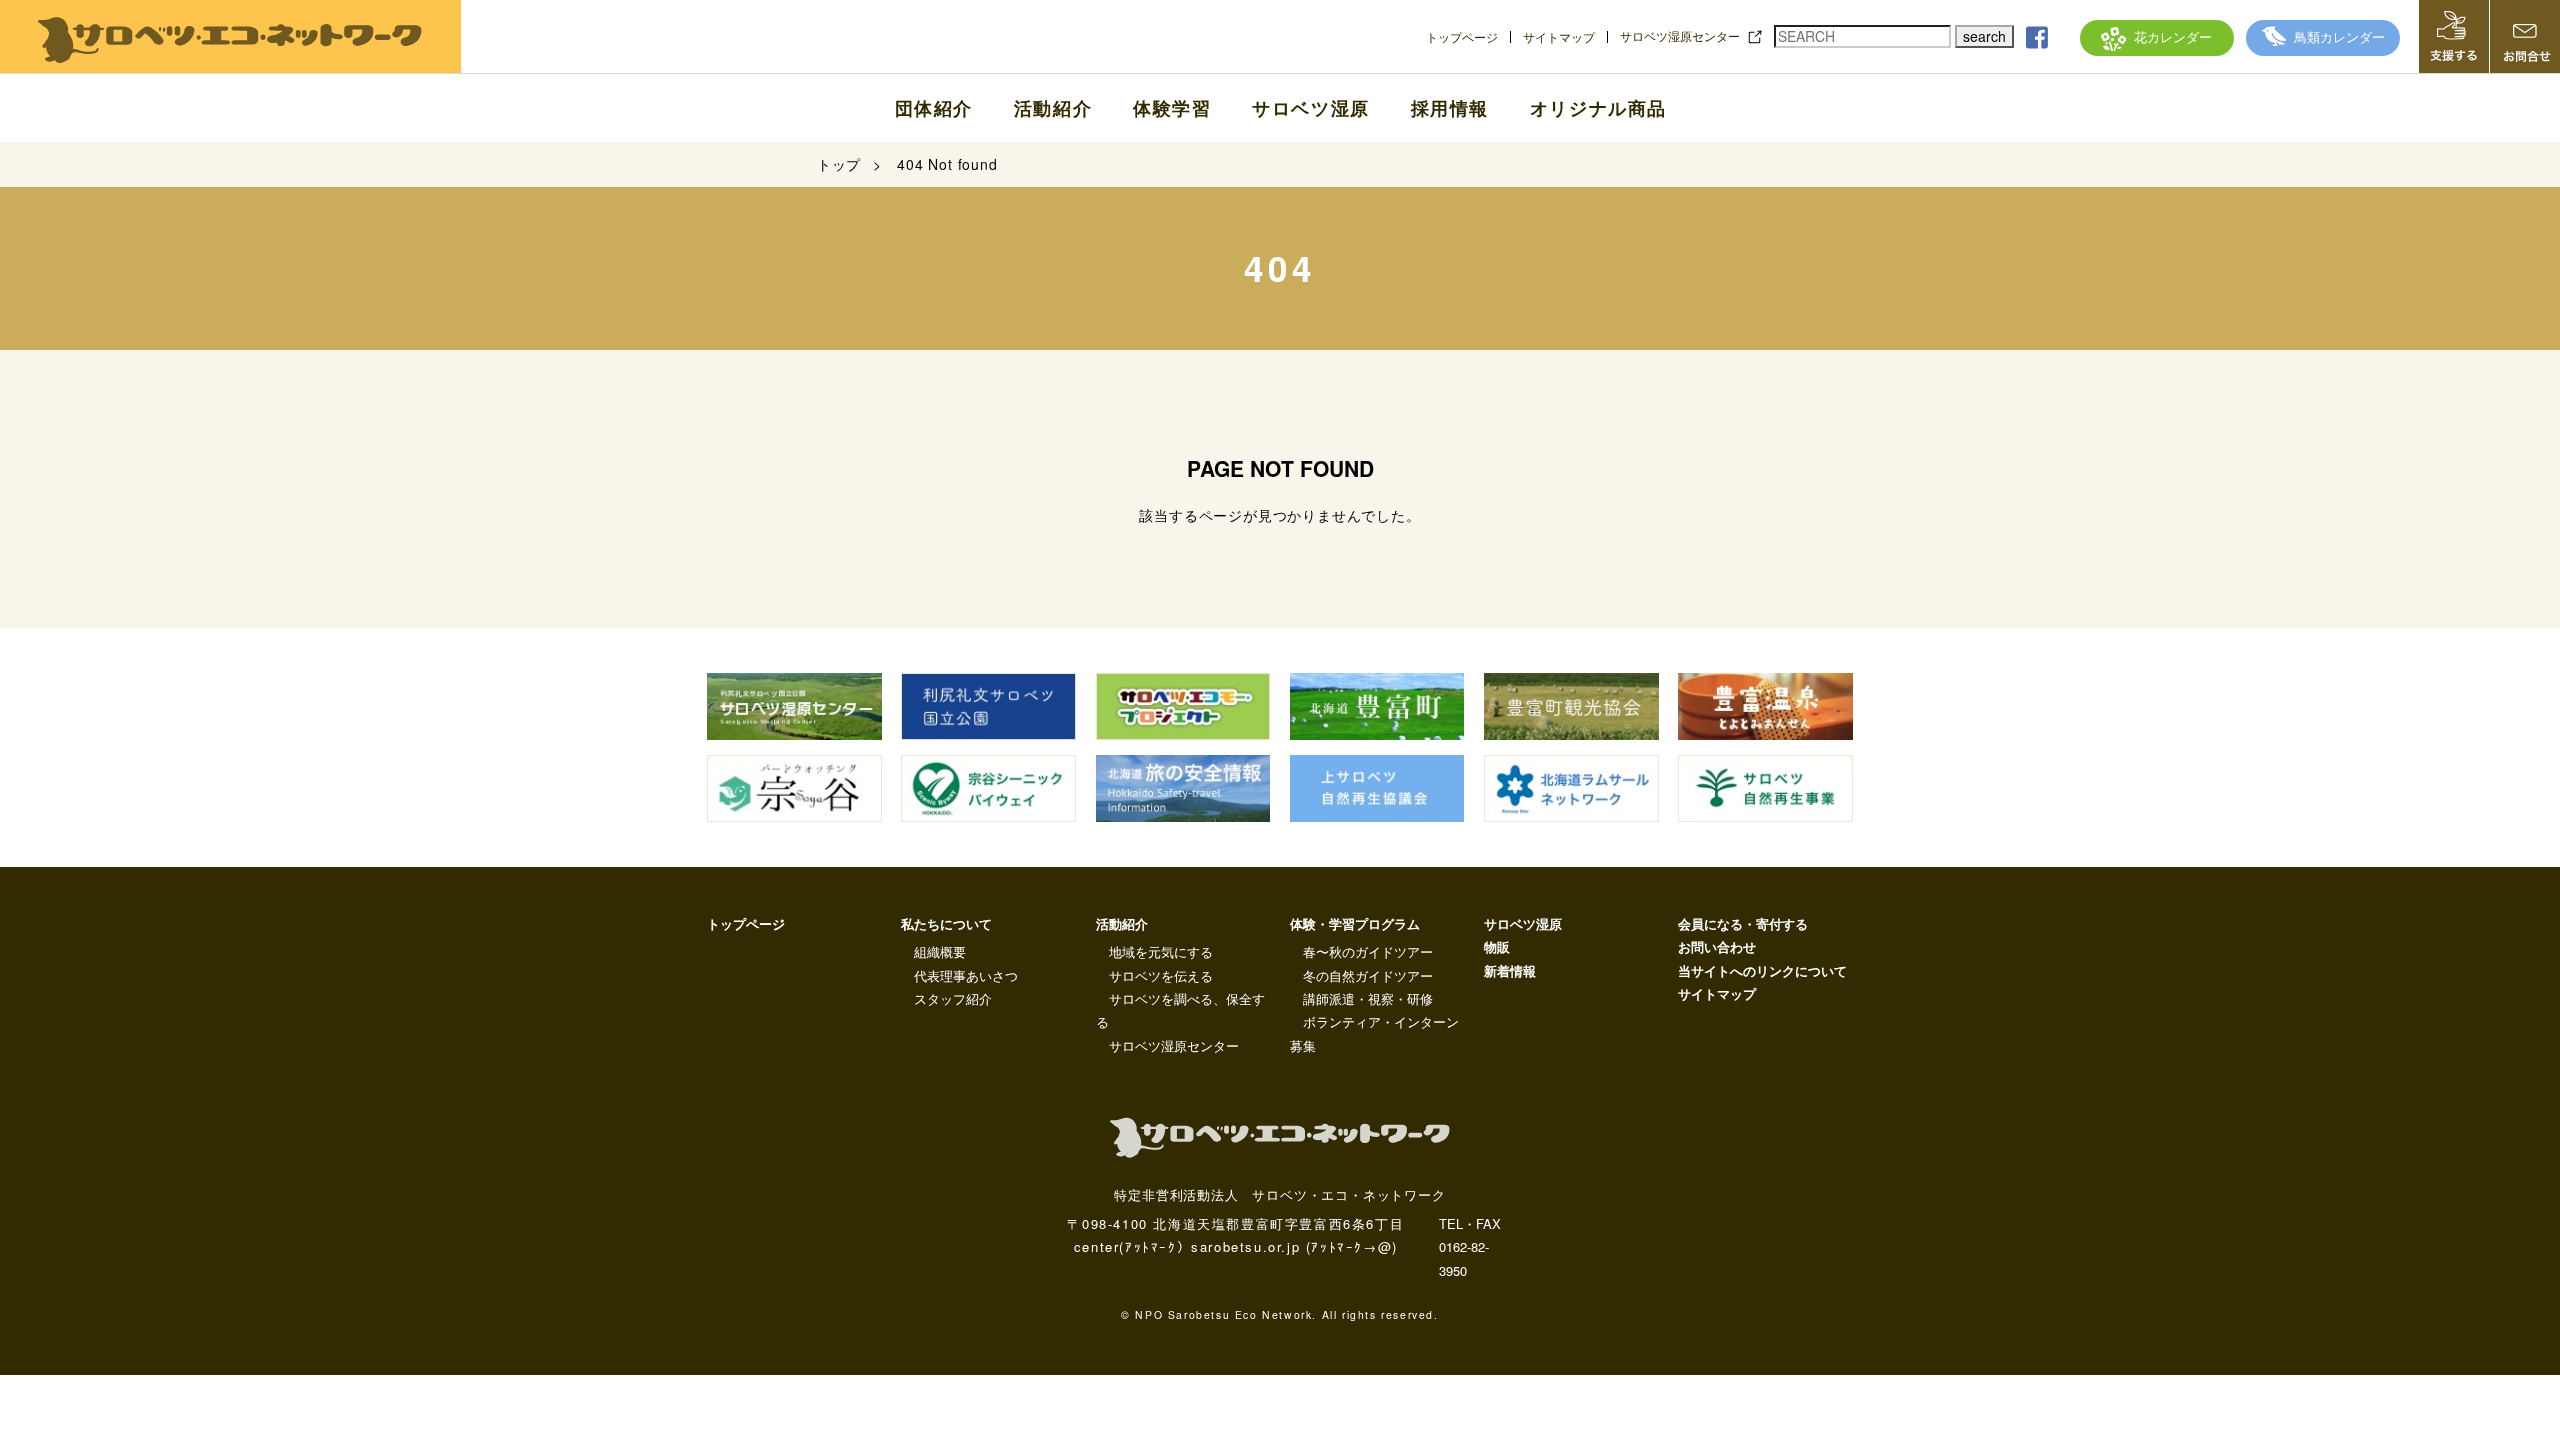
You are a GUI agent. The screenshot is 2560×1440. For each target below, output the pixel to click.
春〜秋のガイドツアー (1368, 951)
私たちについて (946, 923)
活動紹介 (1053, 108)
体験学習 (1172, 108)
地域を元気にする (1161, 951)
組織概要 (940, 951)
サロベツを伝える (1161, 975)
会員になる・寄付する (1743, 923)
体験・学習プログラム (1355, 923)
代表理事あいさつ (966, 975)
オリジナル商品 (1598, 108)
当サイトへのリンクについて (1762, 970)
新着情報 (1510, 970)
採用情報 (1450, 108)
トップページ (1462, 37)
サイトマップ (1559, 37)
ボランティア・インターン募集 (1374, 1033)
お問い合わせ (1717, 946)
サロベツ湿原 (1311, 108)
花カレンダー (2173, 36)
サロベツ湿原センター (1680, 36)
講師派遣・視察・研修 (1368, 998)
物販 (1497, 946)
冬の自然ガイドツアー (1368, 975)
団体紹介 (934, 108)
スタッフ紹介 (953, 998)
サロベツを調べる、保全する (1180, 1010)
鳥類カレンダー (2339, 36)
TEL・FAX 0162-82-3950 (1470, 1247)
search (1984, 36)
